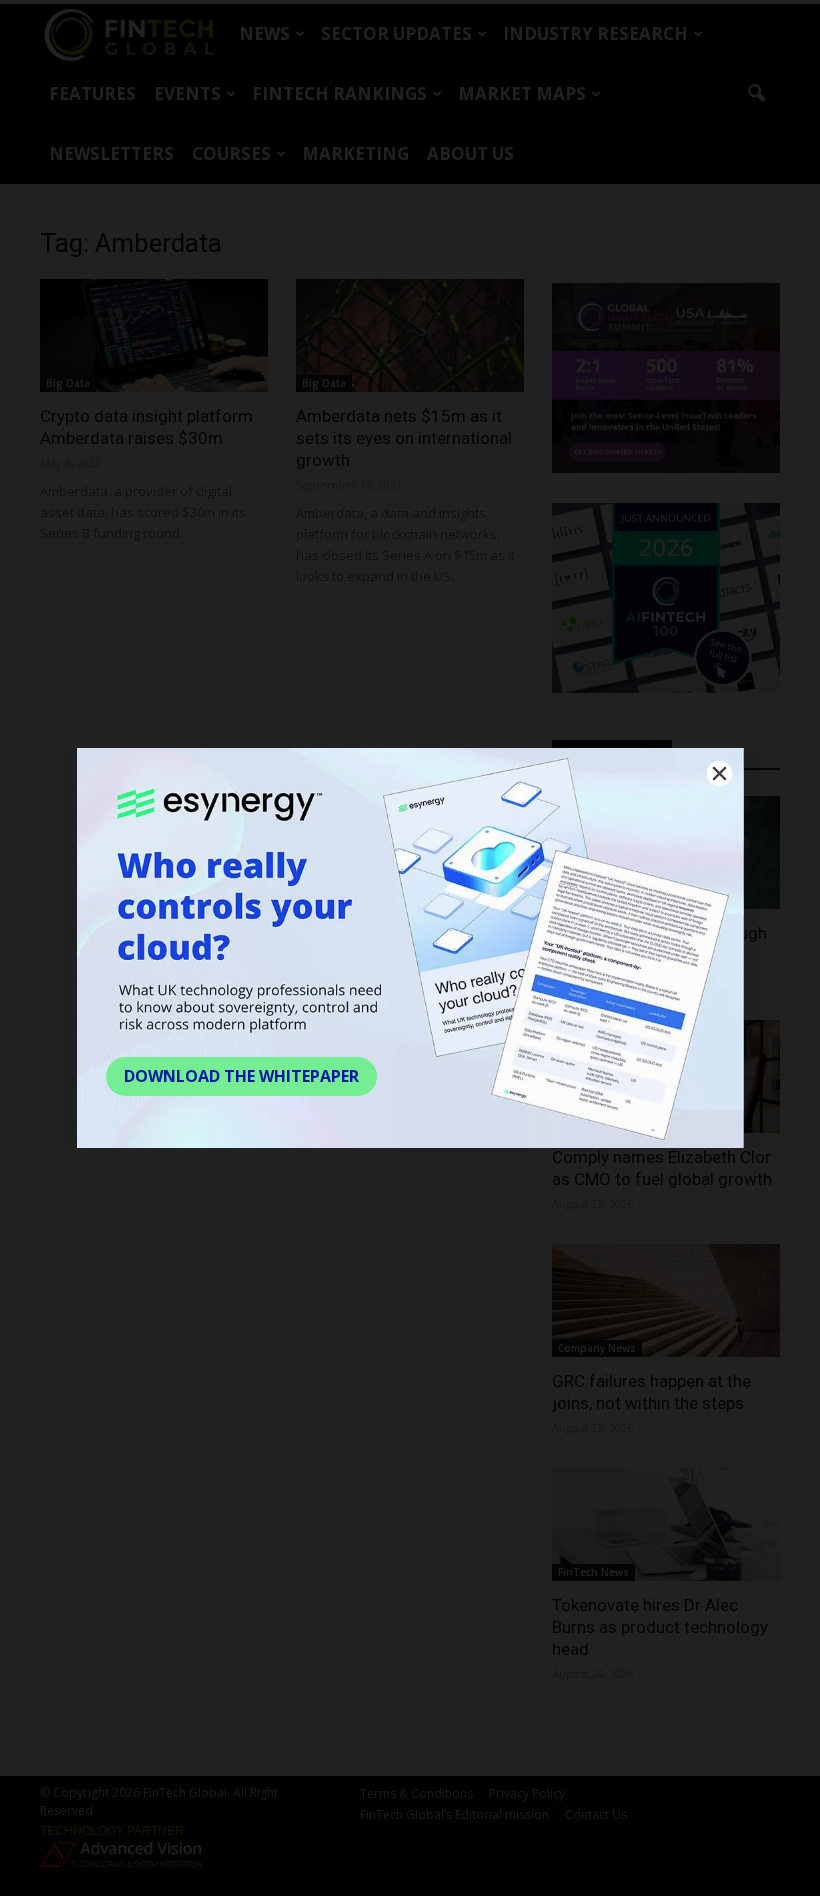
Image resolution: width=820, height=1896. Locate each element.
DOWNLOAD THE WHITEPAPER (241, 1076)
